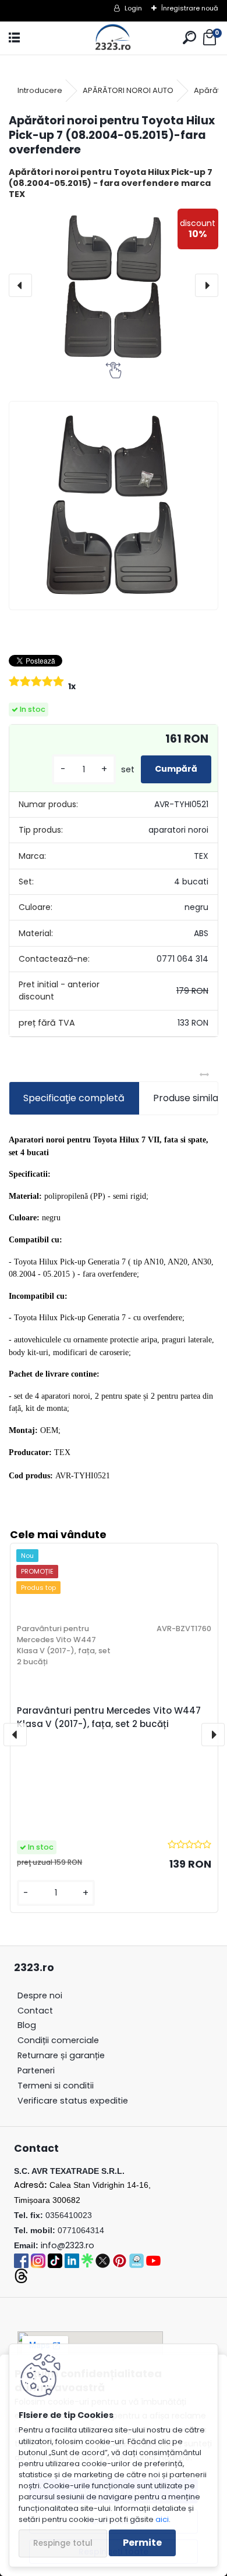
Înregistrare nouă (190, 8)
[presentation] (20, 285)
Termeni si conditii (56, 2086)
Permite (142, 2543)
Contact (35, 2011)
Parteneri (36, 2070)
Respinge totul (63, 2543)
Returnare (61, 2055)
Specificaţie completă (74, 1098)
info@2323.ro (68, 2245)
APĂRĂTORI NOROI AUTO (128, 90)
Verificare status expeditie (73, 2101)
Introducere (40, 90)
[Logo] (114, 38)
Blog (27, 2025)
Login (133, 8)
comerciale (58, 2040)
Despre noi (40, 1995)
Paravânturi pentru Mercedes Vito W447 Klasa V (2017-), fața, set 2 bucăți (109, 1717)
